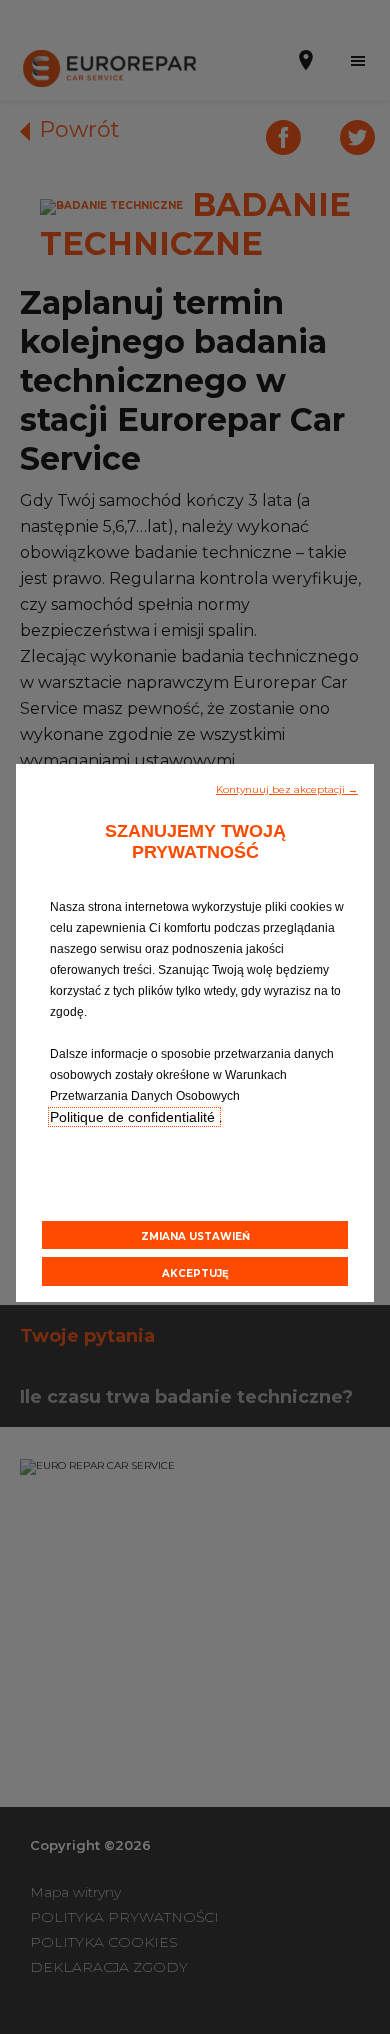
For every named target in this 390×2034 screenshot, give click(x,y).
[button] (287, 788)
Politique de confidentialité (134, 1117)
